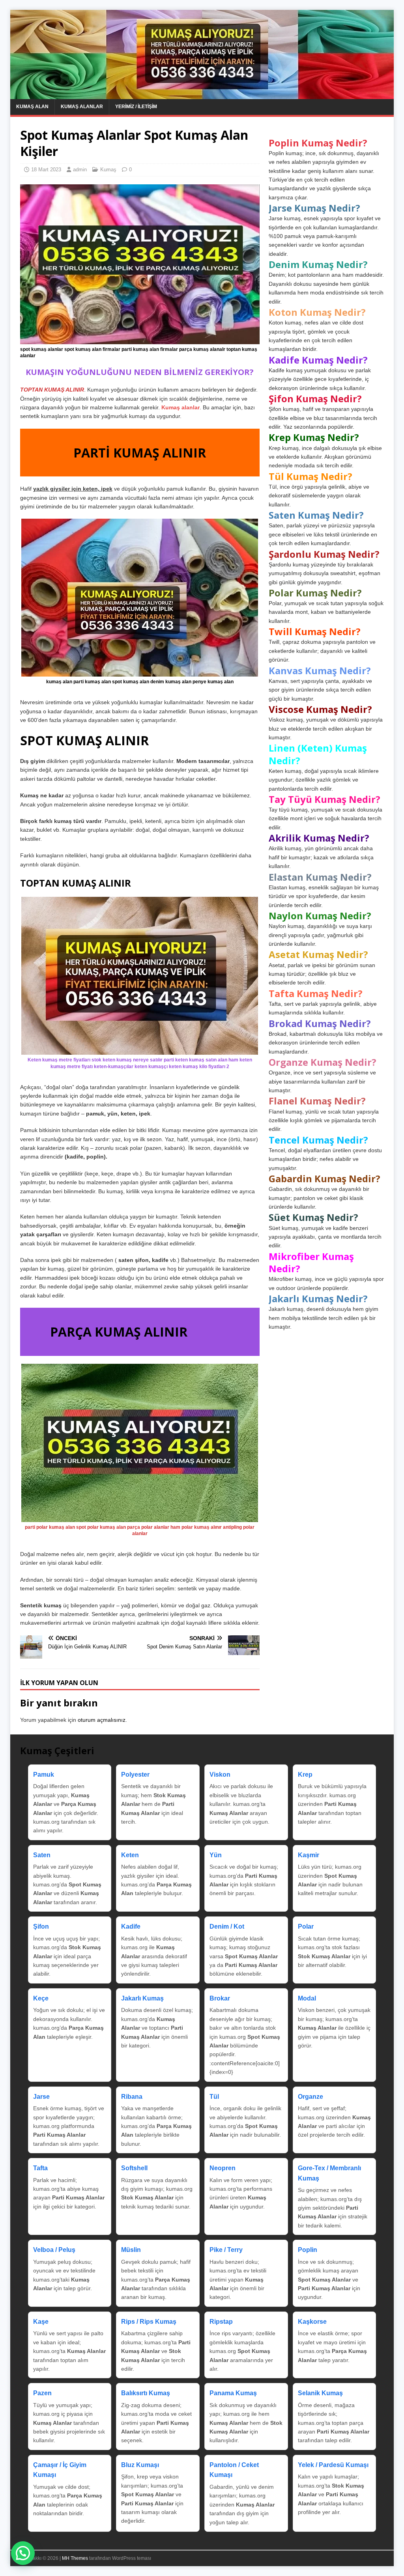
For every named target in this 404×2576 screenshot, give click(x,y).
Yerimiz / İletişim (136, 107)
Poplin (308, 2250)
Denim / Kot (227, 1926)
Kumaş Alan (32, 107)
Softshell (134, 2168)
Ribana (132, 2097)
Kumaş (108, 170)
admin (80, 170)
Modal (307, 1998)
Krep (305, 1775)
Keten (130, 1855)
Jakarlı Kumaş (142, 1998)
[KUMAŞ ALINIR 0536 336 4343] (202, 95)
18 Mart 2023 (46, 170)
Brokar (220, 1998)
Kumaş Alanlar (82, 107)
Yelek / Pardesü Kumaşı (333, 2465)
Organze (310, 2097)
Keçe (41, 1998)
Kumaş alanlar (180, 407)
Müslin (131, 2250)
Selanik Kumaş (320, 2393)
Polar (306, 1926)
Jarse (41, 2097)
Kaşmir (309, 1855)
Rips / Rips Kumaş (149, 2322)
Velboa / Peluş (54, 2250)
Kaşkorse (312, 2322)
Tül (214, 2097)
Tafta (40, 2168)
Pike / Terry (226, 2250)
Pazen (42, 2393)
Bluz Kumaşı (140, 2465)
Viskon (220, 1775)
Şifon (41, 1926)
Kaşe (41, 2322)
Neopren (223, 2168)
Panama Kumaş (233, 2393)
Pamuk (44, 1775)
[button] (23, 2553)
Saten (42, 1855)
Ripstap (221, 2322)
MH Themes (75, 2558)
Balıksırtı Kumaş (146, 2393)
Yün (216, 1855)
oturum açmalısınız (102, 1720)
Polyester (135, 1775)
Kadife (131, 1926)
